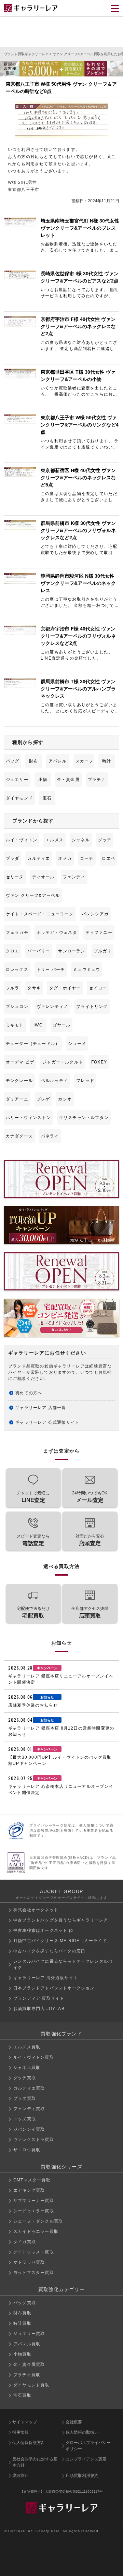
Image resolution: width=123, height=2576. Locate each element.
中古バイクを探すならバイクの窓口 (49, 1951)
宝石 (47, 798)
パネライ (50, 1136)
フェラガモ (17, 932)
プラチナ (97, 780)
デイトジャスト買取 (34, 2252)
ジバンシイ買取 (29, 2129)
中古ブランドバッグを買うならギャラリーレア (61, 1920)
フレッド (85, 1081)
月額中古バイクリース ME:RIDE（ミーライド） (62, 1941)
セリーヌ (15, 877)
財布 (33, 761)
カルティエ (39, 858)
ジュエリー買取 (29, 2334)
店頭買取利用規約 (82, 2476)
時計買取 (22, 2323)
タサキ (34, 988)
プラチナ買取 (27, 2375)
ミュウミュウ (87, 970)
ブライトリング (92, 1007)
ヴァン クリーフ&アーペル (33, 895)
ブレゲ (43, 1099)
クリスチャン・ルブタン (84, 1118)
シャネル (81, 840)
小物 (43, 780)
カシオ (65, 1099)
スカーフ (85, 761)
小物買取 (22, 2354)
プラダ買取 (25, 2098)
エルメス (54, 840)
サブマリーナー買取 (34, 2201)
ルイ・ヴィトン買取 (34, 2057)
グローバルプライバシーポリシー (88, 2446)
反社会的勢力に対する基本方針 (35, 2462)
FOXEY (99, 1062)
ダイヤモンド (19, 798)
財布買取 (22, 2313)
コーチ (87, 858)
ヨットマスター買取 (34, 2273)
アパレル (58, 761)
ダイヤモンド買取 (31, 2385)
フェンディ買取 (29, 2109)
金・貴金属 (68, 780)
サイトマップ (25, 2422)
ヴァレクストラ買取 (34, 2140)
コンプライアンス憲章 (86, 2459)
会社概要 (74, 2422)
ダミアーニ (17, 1099)
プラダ (13, 858)
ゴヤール (62, 1025)
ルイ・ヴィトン (22, 840)
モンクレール (19, 1081)
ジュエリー (17, 780)
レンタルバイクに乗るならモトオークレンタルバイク (63, 1964)
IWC (38, 1025)
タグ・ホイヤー (65, 988)
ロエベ (109, 858)
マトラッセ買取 (29, 2262)
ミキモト (15, 1025)
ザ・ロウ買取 (27, 2150)
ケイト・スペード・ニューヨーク (40, 914)
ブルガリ (103, 951)
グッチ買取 (25, 2078)
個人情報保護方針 (29, 2443)
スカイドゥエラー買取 (36, 2231)
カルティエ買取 (29, 2088)
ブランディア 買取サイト (39, 1998)
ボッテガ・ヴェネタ (57, 932)
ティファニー (99, 932)
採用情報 (20, 2432)
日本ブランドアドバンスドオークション (54, 1988)
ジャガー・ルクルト (63, 1062)
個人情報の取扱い (82, 2432)
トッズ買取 (25, 2119)
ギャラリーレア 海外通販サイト (46, 1978)
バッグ (13, 761)
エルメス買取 (27, 2047)
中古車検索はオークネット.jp (43, 1930)
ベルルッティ (54, 1081)
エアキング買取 (29, 2190)
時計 (107, 761)
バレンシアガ (95, 914)
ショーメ (77, 1044)
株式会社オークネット (36, 1910)
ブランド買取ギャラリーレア (26, 54)
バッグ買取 (25, 2303)
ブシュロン (17, 1007)
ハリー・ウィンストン (28, 1118)
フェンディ (74, 877)
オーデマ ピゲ (20, 1062)
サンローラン (72, 951)
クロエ (13, 951)
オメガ (65, 858)
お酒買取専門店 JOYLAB (39, 2009)
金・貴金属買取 (29, 2364)
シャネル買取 (27, 2068)
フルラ (13, 988)
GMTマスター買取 (32, 2180)
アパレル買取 (27, 2344)
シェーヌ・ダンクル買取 (38, 2221)
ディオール (43, 877)
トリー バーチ (51, 970)
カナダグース (19, 1136)
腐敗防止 (20, 2476)
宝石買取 (22, 2395)
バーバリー (39, 951)
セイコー (98, 988)
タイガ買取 (25, 2242)
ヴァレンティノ (52, 1007)
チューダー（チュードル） (33, 1044)
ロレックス (17, 970)
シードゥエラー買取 (34, 2211)
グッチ (105, 840)
